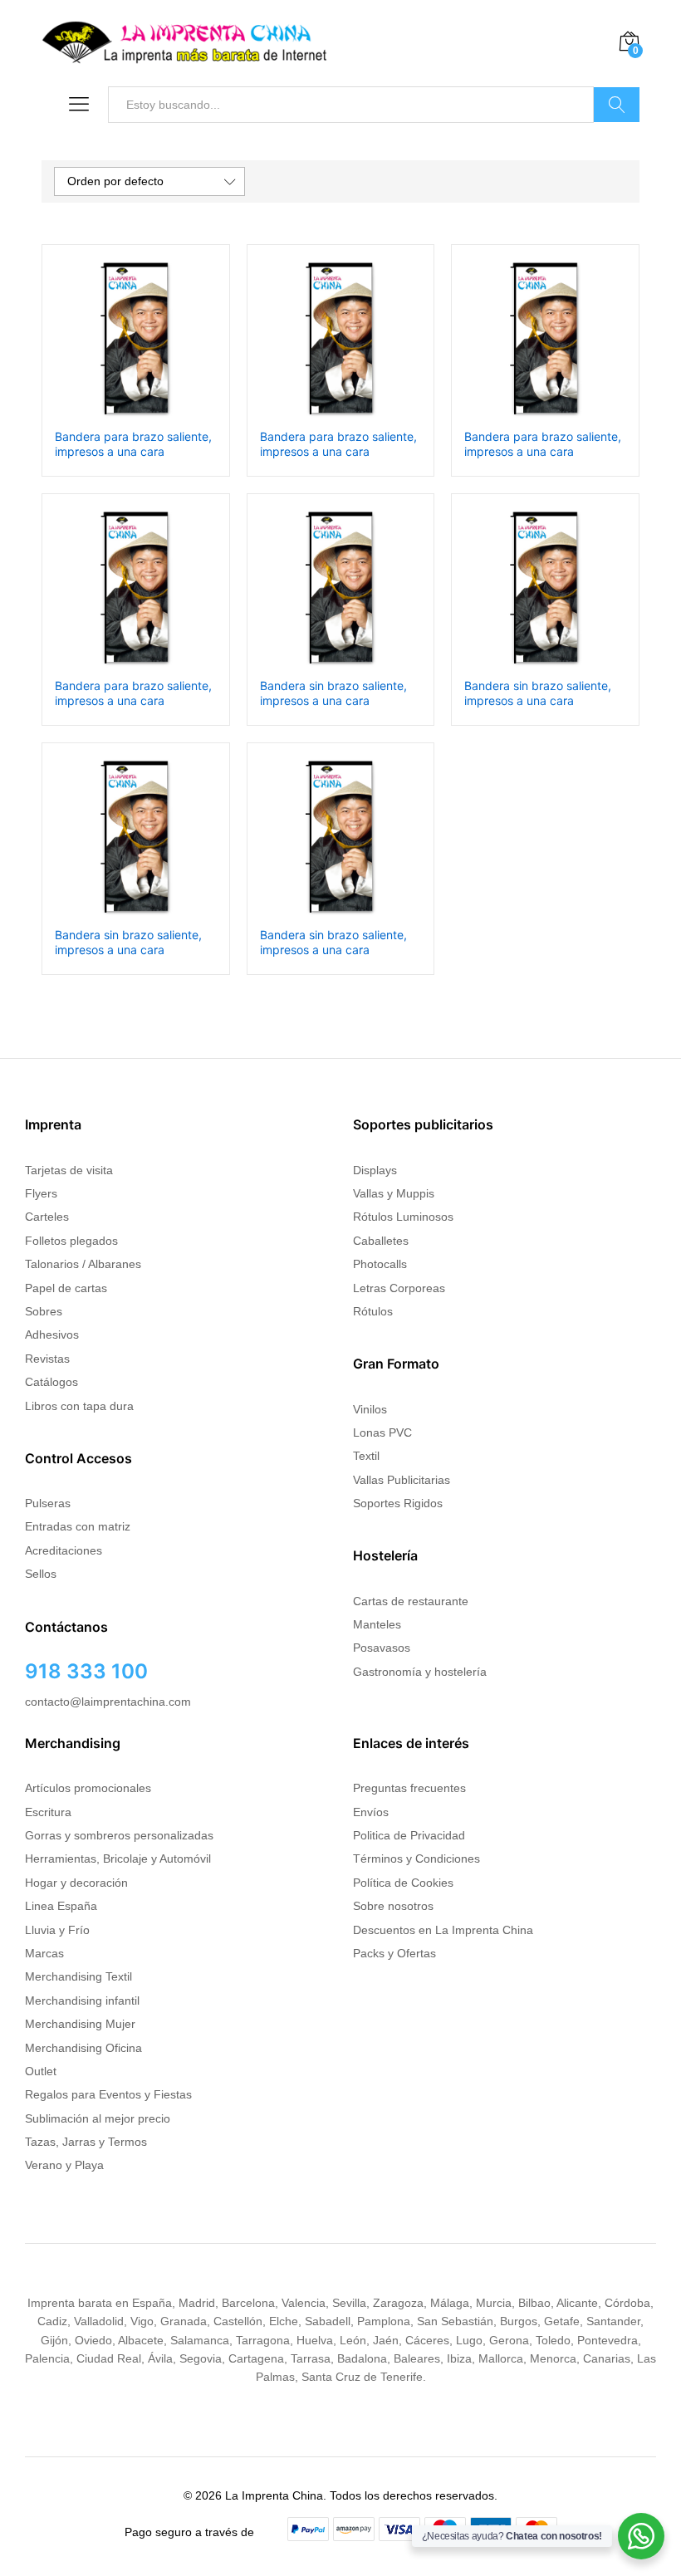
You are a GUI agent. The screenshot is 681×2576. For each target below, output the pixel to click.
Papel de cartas (66, 1288)
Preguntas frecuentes (409, 1788)
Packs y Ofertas (394, 1953)
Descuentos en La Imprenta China (443, 1930)
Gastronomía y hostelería (420, 1672)
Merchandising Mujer (80, 2024)
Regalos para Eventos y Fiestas (108, 2094)
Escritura (48, 1812)
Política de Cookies (403, 1883)
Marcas (44, 1953)
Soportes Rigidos (398, 1503)
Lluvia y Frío (57, 1930)
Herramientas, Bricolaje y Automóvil (118, 1859)
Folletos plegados (71, 1241)
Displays (375, 1170)
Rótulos (373, 1311)
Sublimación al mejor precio (98, 2118)
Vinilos (370, 1409)
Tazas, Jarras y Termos (86, 2142)
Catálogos (51, 1382)
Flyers (41, 1193)
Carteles (47, 1217)
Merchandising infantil (82, 2001)
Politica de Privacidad (409, 1835)
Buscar (617, 105)
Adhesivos (52, 1335)
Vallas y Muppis (394, 1193)
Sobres (44, 1311)
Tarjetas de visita (69, 1170)
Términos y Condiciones (416, 1859)
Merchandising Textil (78, 1976)
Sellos (41, 1574)
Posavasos (382, 1648)
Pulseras (48, 1503)
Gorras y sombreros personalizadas (119, 1835)
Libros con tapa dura (79, 1406)
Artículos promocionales (88, 1788)
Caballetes (381, 1241)
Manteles (377, 1624)
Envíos (371, 1812)
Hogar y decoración (76, 1883)
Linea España (61, 1906)
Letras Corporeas (399, 1288)
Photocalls (380, 1264)
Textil (366, 1456)
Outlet (41, 2071)
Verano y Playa (64, 2165)
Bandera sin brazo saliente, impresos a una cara (333, 693)
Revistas (47, 1359)
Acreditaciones (64, 1550)
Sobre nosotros (393, 1906)
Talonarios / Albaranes (83, 1264)
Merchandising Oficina (83, 2048)
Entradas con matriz (78, 1526)
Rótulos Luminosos (403, 1217)
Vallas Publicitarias (402, 1480)
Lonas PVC (382, 1432)
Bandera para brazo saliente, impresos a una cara (133, 444)
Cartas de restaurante (411, 1601)
